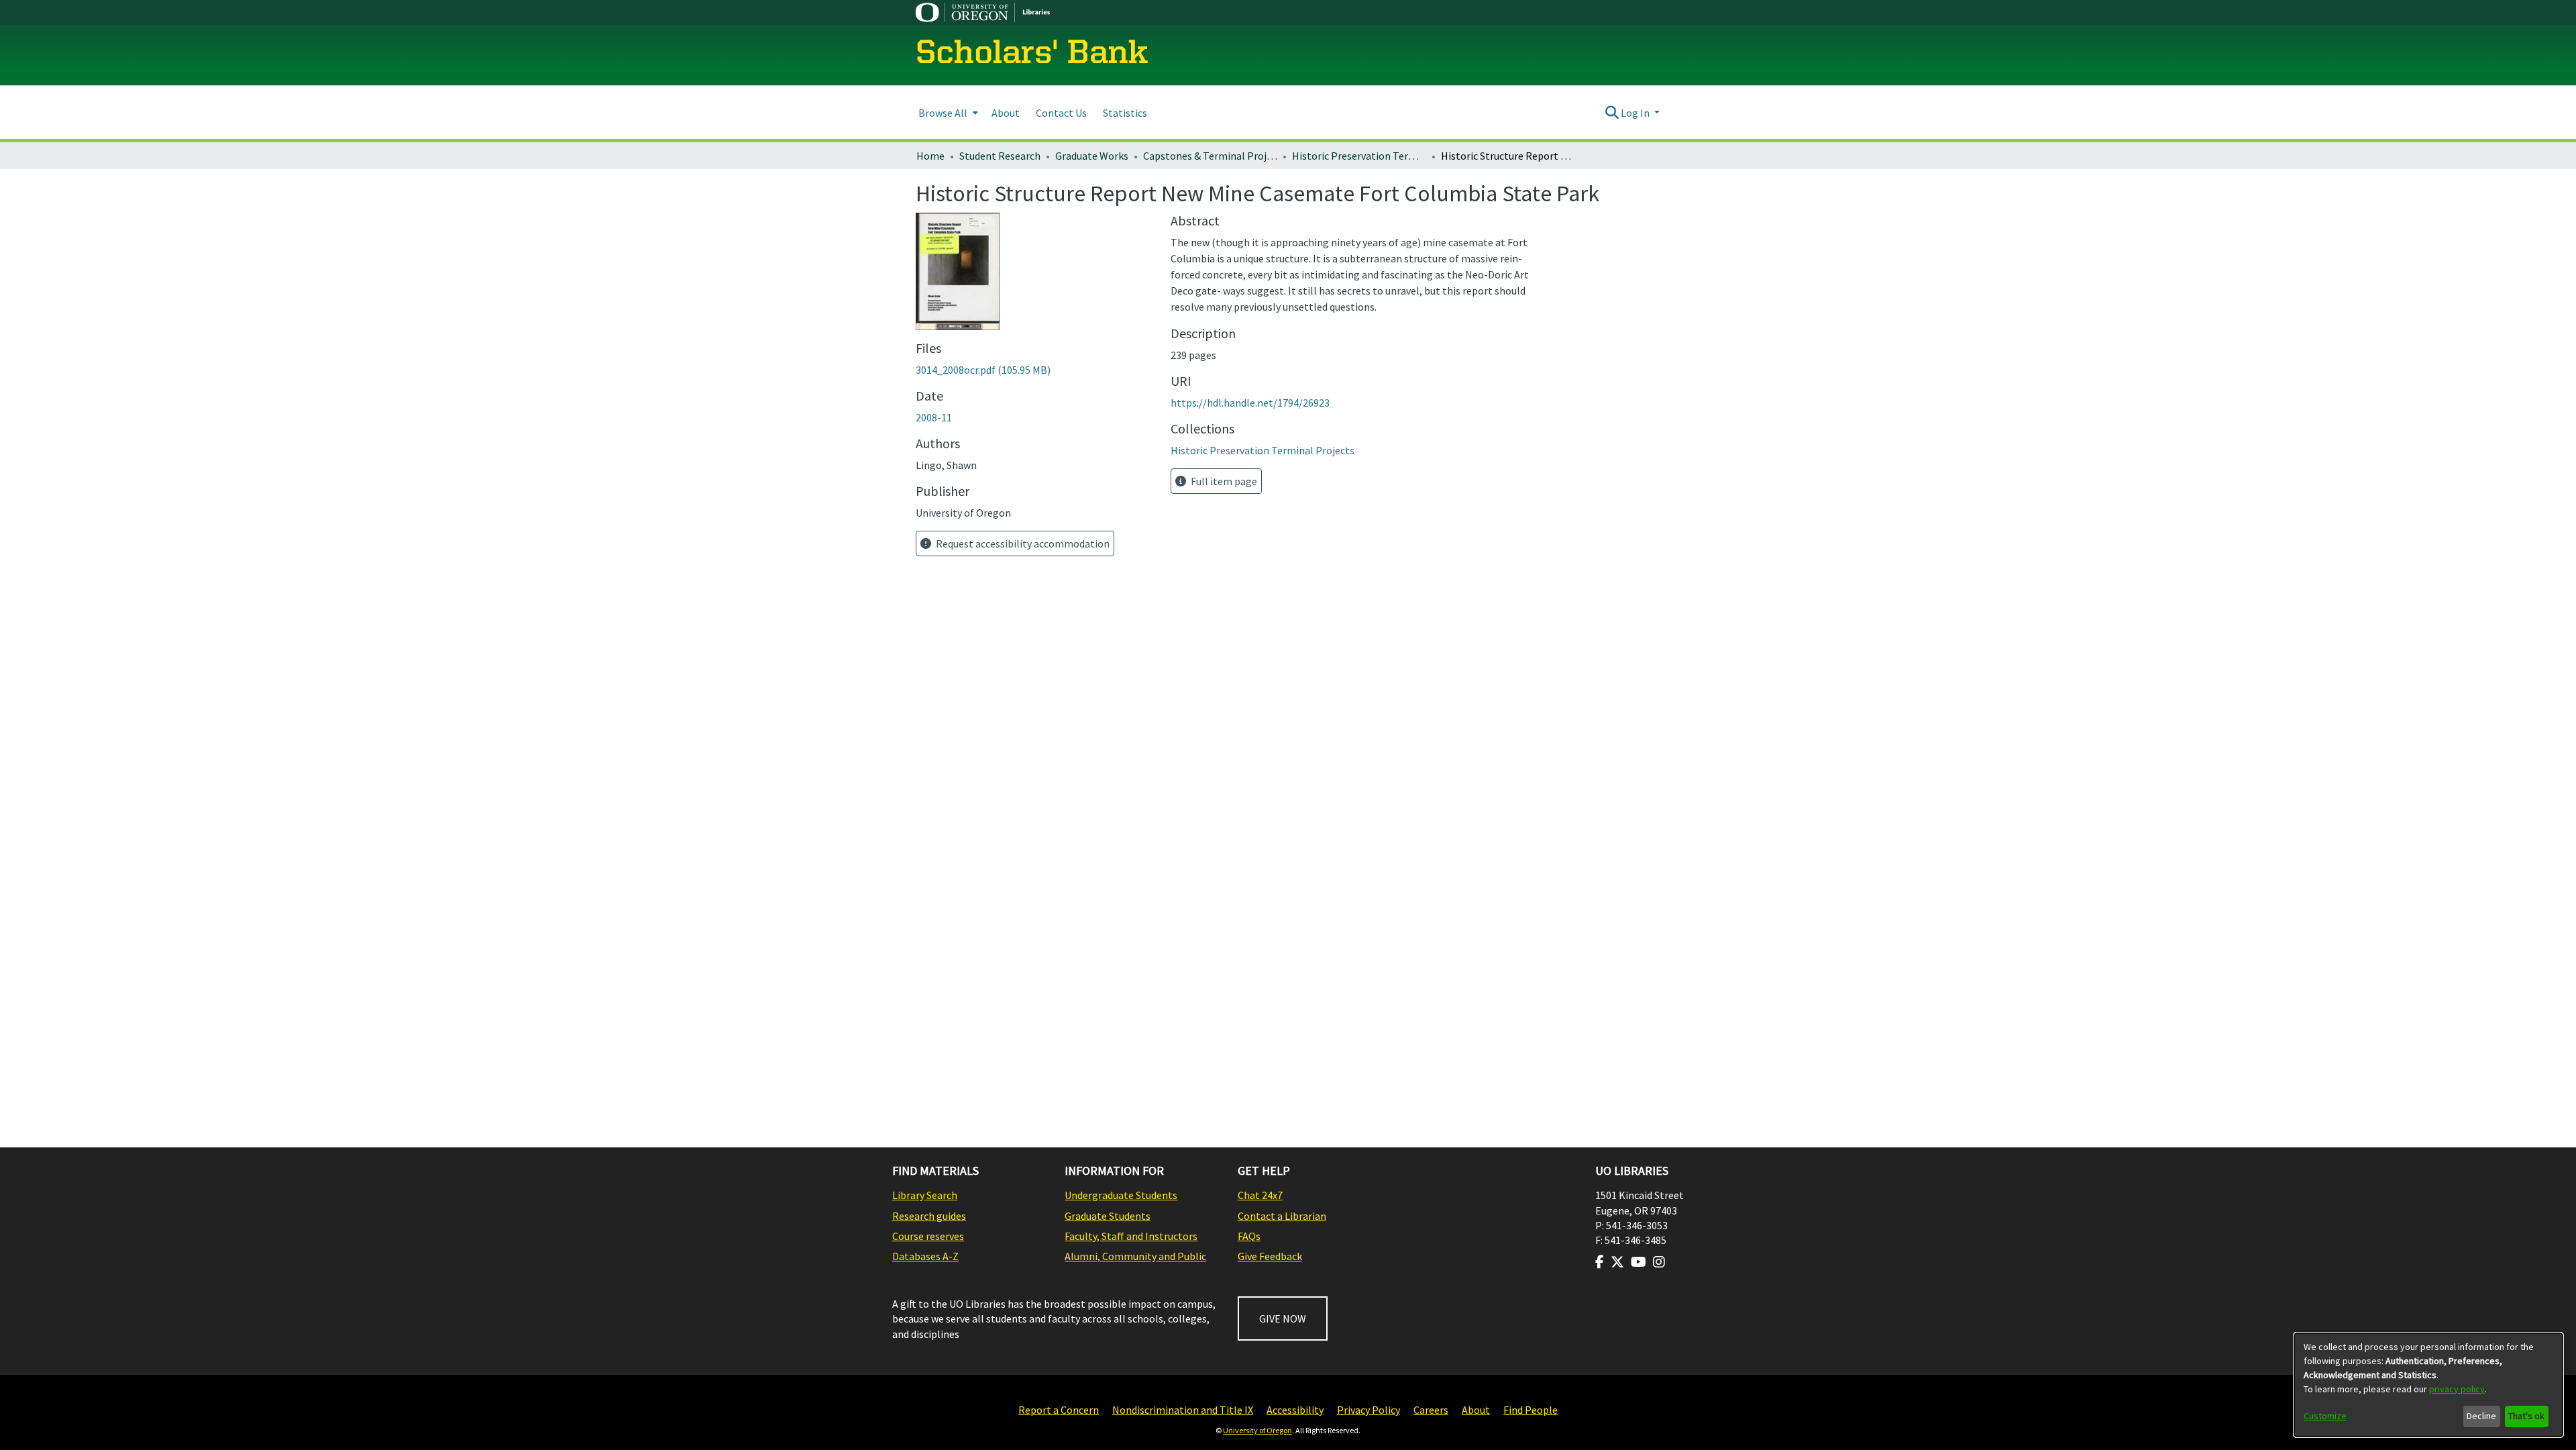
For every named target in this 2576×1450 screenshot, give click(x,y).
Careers (1431, 1410)
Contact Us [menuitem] (1061, 113)
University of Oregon (1257, 1430)
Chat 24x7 (1260, 1195)
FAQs (1249, 1236)
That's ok (2526, 1416)
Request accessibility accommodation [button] (1022, 543)
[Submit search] (1612, 113)
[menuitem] (947, 112)
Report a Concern (1059, 1410)
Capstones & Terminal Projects (1210, 156)
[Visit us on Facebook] (1600, 1262)
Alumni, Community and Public (1135, 1256)
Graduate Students (1108, 1216)
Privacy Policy (1368, 1410)
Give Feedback (1270, 1256)
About (1476, 1410)
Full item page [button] (1223, 481)
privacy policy (2457, 1389)
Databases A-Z (925, 1256)
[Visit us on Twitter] (1617, 1262)
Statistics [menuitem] (1125, 113)
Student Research (1000, 156)
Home (930, 156)
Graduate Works (1092, 156)
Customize (2325, 1416)
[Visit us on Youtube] (1639, 1262)
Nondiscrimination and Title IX (1183, 1410)
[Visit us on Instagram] (1659, 1262)
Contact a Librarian (1282, 1216)
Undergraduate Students (1121, 1195)
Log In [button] (1636, 113)
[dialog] (2428, 1385)
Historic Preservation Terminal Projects (1359, 156)
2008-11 (934, 417)
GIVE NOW (1283, 1318)
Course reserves (928, 1236)
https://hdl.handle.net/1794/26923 (1250, 403)
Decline (2481, 1416)
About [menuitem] (1006, 113)
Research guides (929, 1216)
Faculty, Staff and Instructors (1131, 1236)
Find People (1531, 1410)
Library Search (925, 1195)
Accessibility (1295, 1410)
